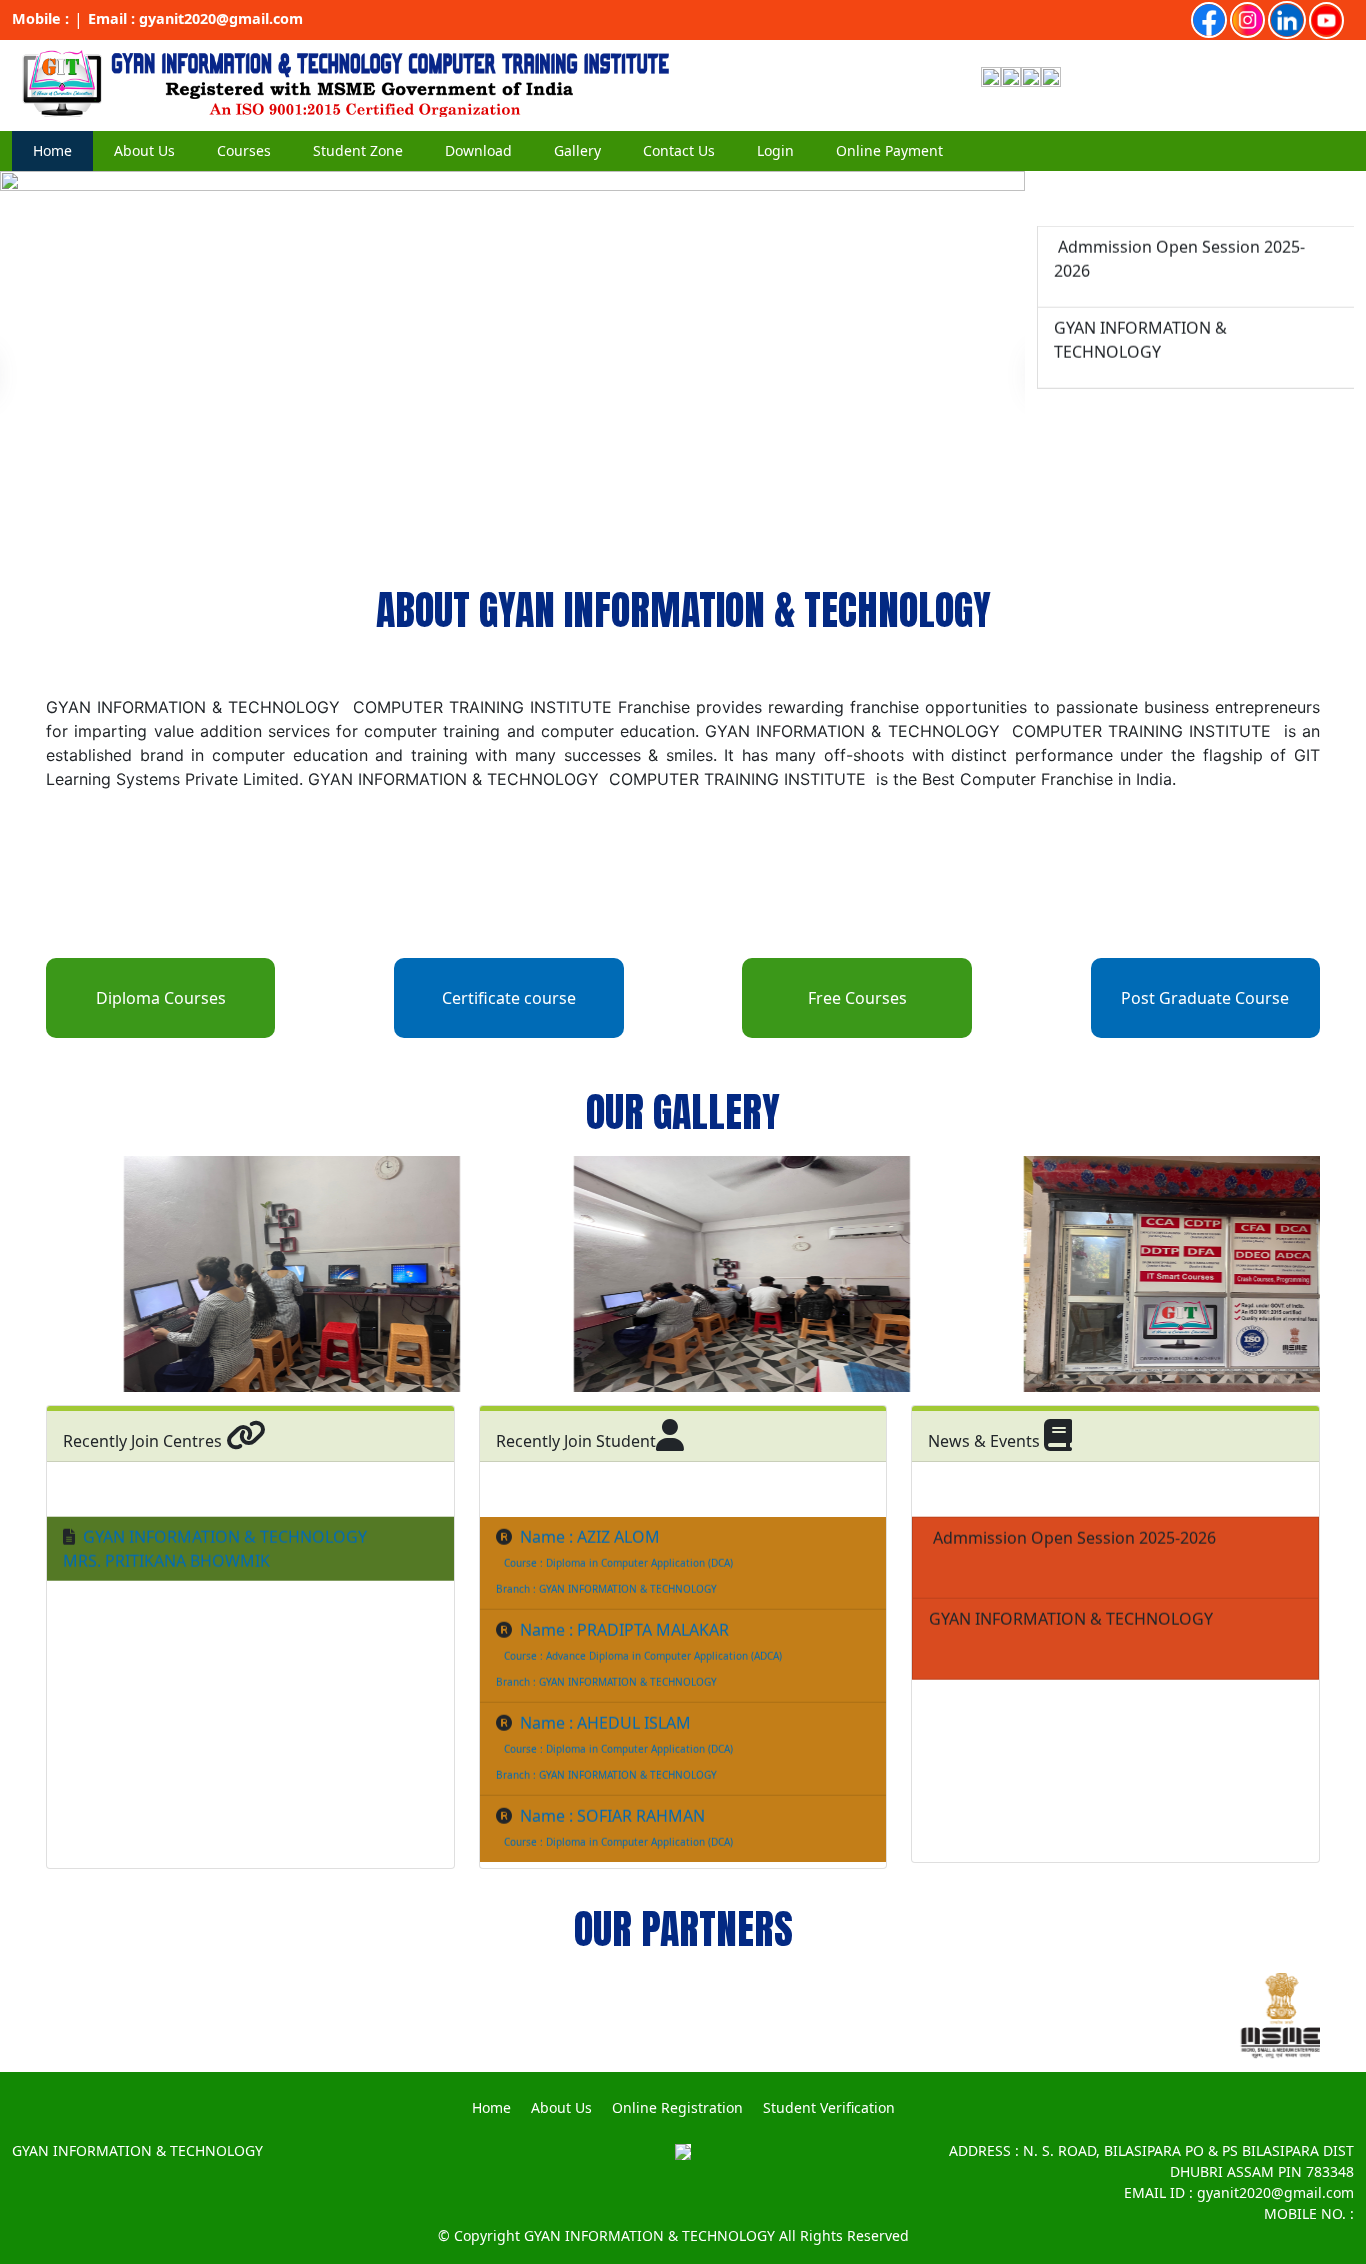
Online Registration (677, 2107)
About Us (561, 2107)
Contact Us (679, 150)
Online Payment (889, 150)
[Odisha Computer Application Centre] (345, 82)
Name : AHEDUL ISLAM (605, 1689)
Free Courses (857, 998)
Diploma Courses (161, 998)
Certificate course (509, 998)
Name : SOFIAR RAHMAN (612, 1782)
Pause (20, 551)
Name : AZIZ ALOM (590, 1503)
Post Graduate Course (1205, 998)
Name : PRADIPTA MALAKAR (624, 1596)
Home (52, 150)
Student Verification (829, 2107)
